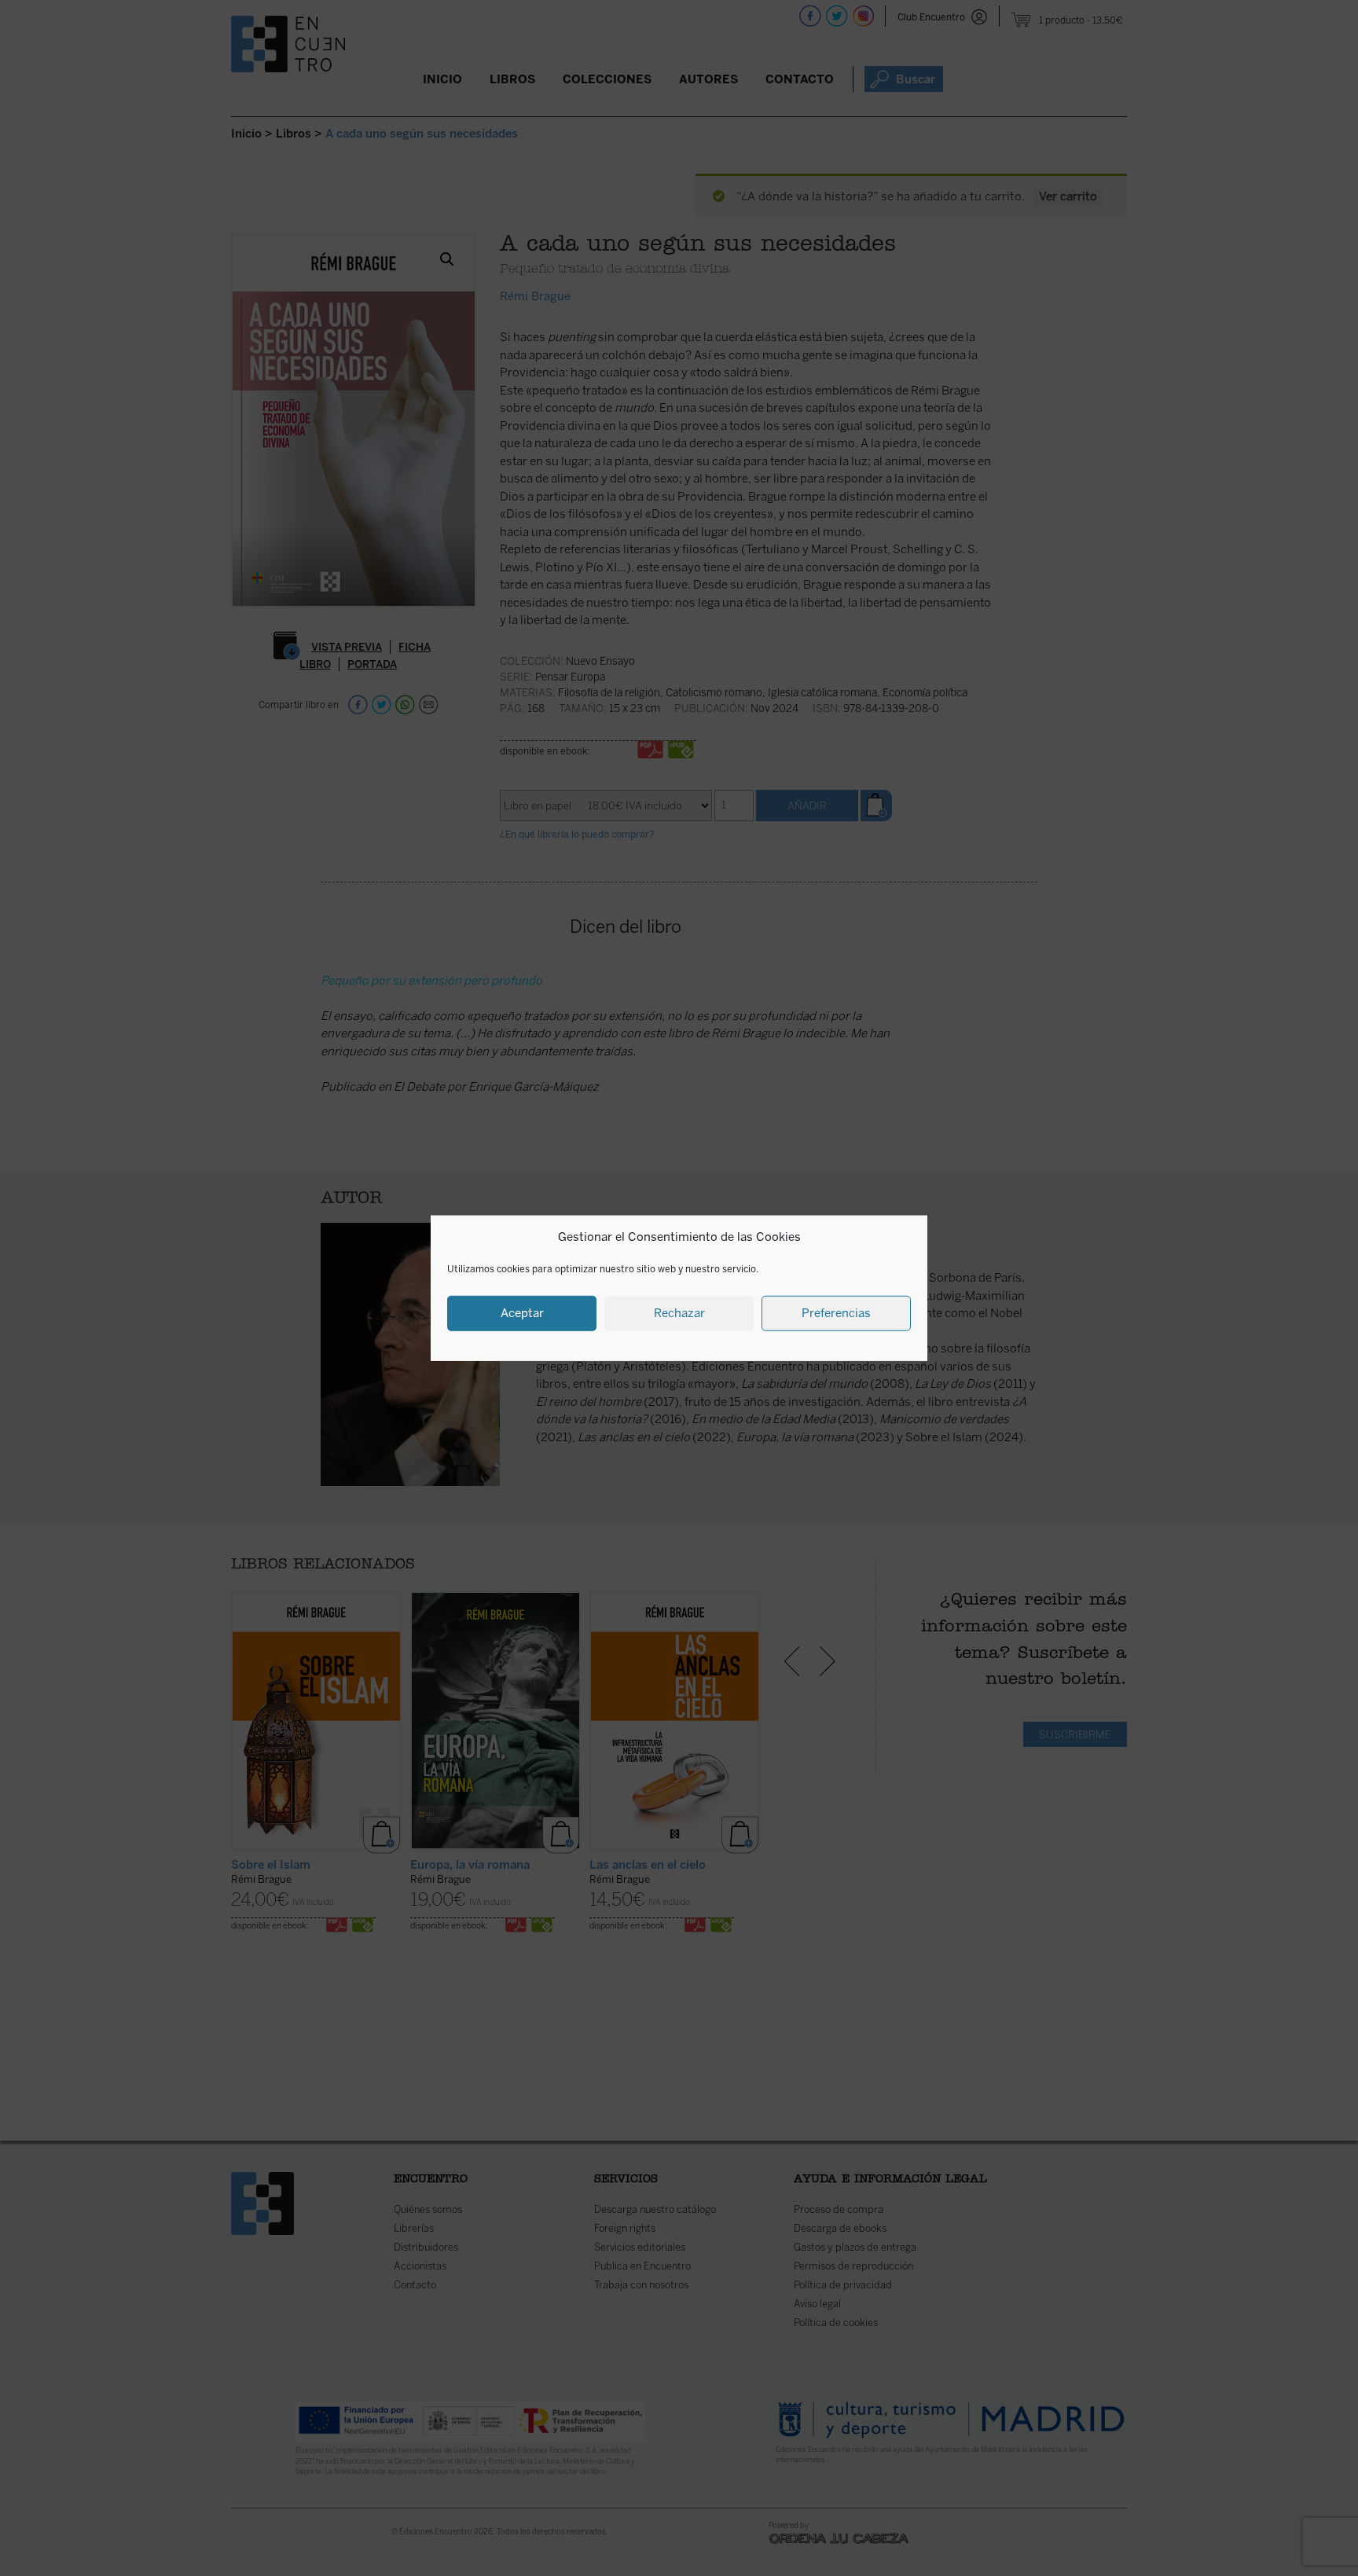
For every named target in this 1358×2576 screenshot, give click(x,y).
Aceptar (522, 1313)
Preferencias (836, 1313)
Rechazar (679, 1313)
